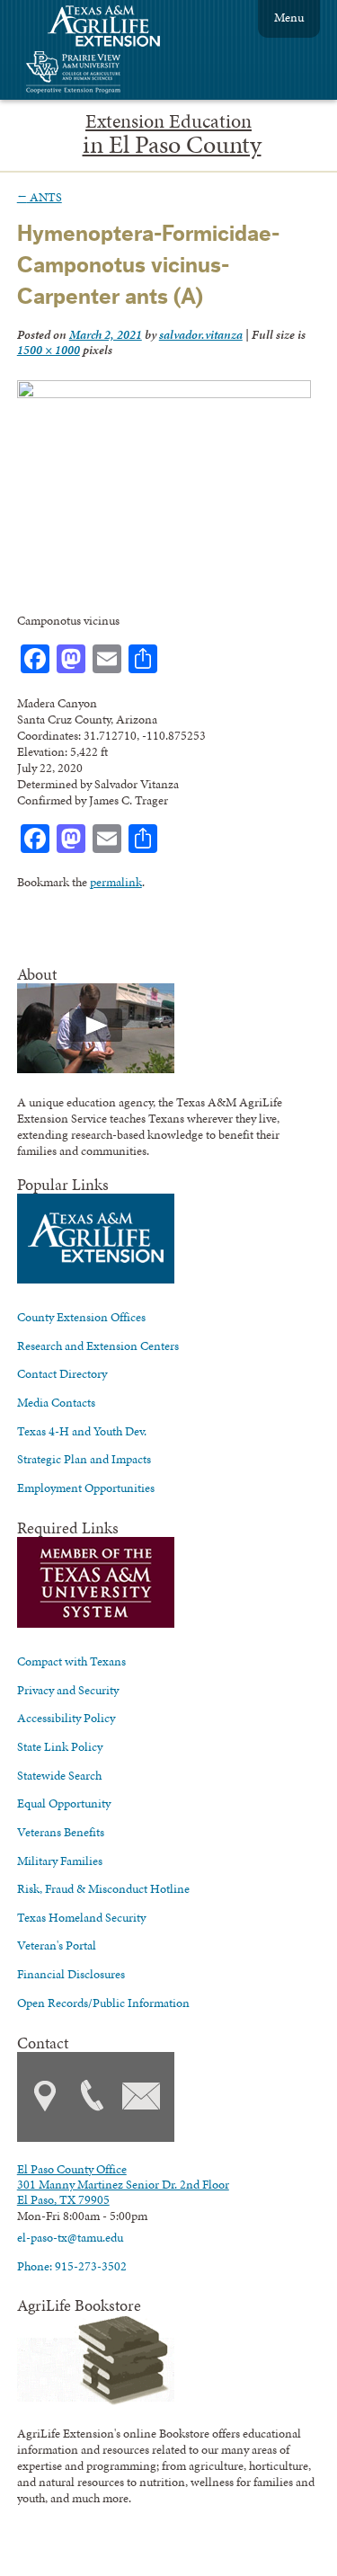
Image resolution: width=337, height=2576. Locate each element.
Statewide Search (59, 1775)
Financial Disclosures (71, 1974)
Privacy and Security (68, 1690)
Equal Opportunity (64, 1803)
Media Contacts (56, 1402)
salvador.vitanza (201, 334)
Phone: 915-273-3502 (72, 2266)
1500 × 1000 (49, 350)
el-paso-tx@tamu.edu (70, 2237)
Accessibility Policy (66, 1718)
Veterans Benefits (61, 1832)
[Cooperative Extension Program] (122, 74)
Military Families (60, 1861)
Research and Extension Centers (98, 1346)
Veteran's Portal (57, 1945)
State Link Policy (60, 1746)
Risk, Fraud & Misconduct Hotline (103, 1888)
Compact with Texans (71, 1661)
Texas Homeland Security (81, 1917)
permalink (116, 882)
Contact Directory (62, 1373)
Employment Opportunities (86, 1488)
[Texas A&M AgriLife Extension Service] (116, 28)
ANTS (40, 197)
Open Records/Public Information (103, 2003)
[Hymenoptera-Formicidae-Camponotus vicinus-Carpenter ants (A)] (164, 394)
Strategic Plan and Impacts (84, 1459)
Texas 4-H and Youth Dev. (82, 1431)
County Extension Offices (81, 1317)
